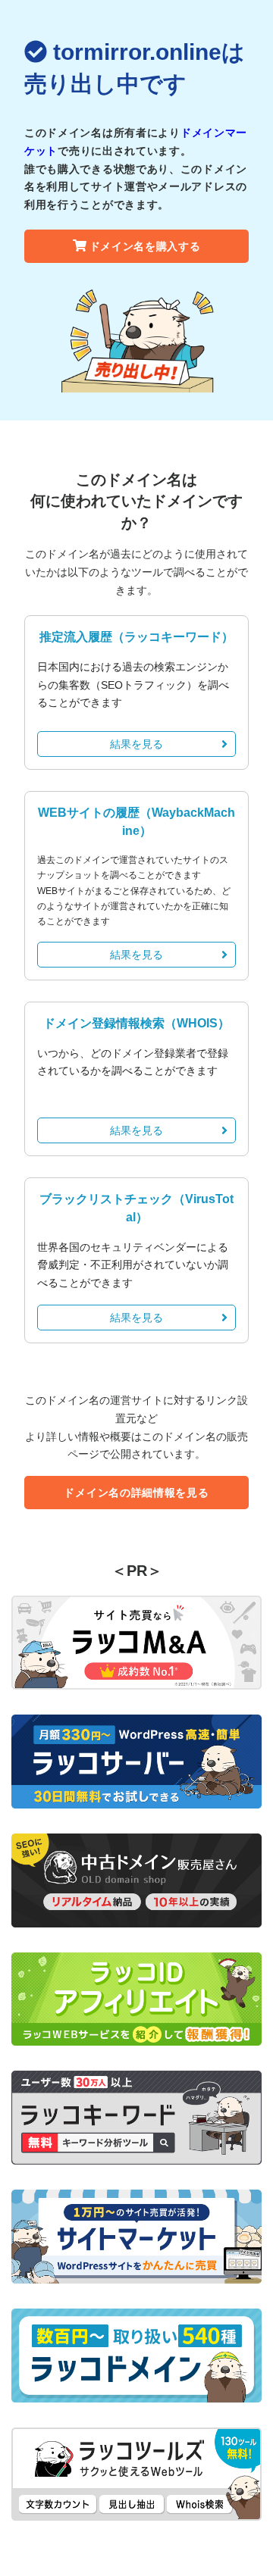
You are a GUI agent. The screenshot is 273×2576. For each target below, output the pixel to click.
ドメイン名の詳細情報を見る (136, 1493)
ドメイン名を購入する (145, 246)
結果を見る (136, 744)
